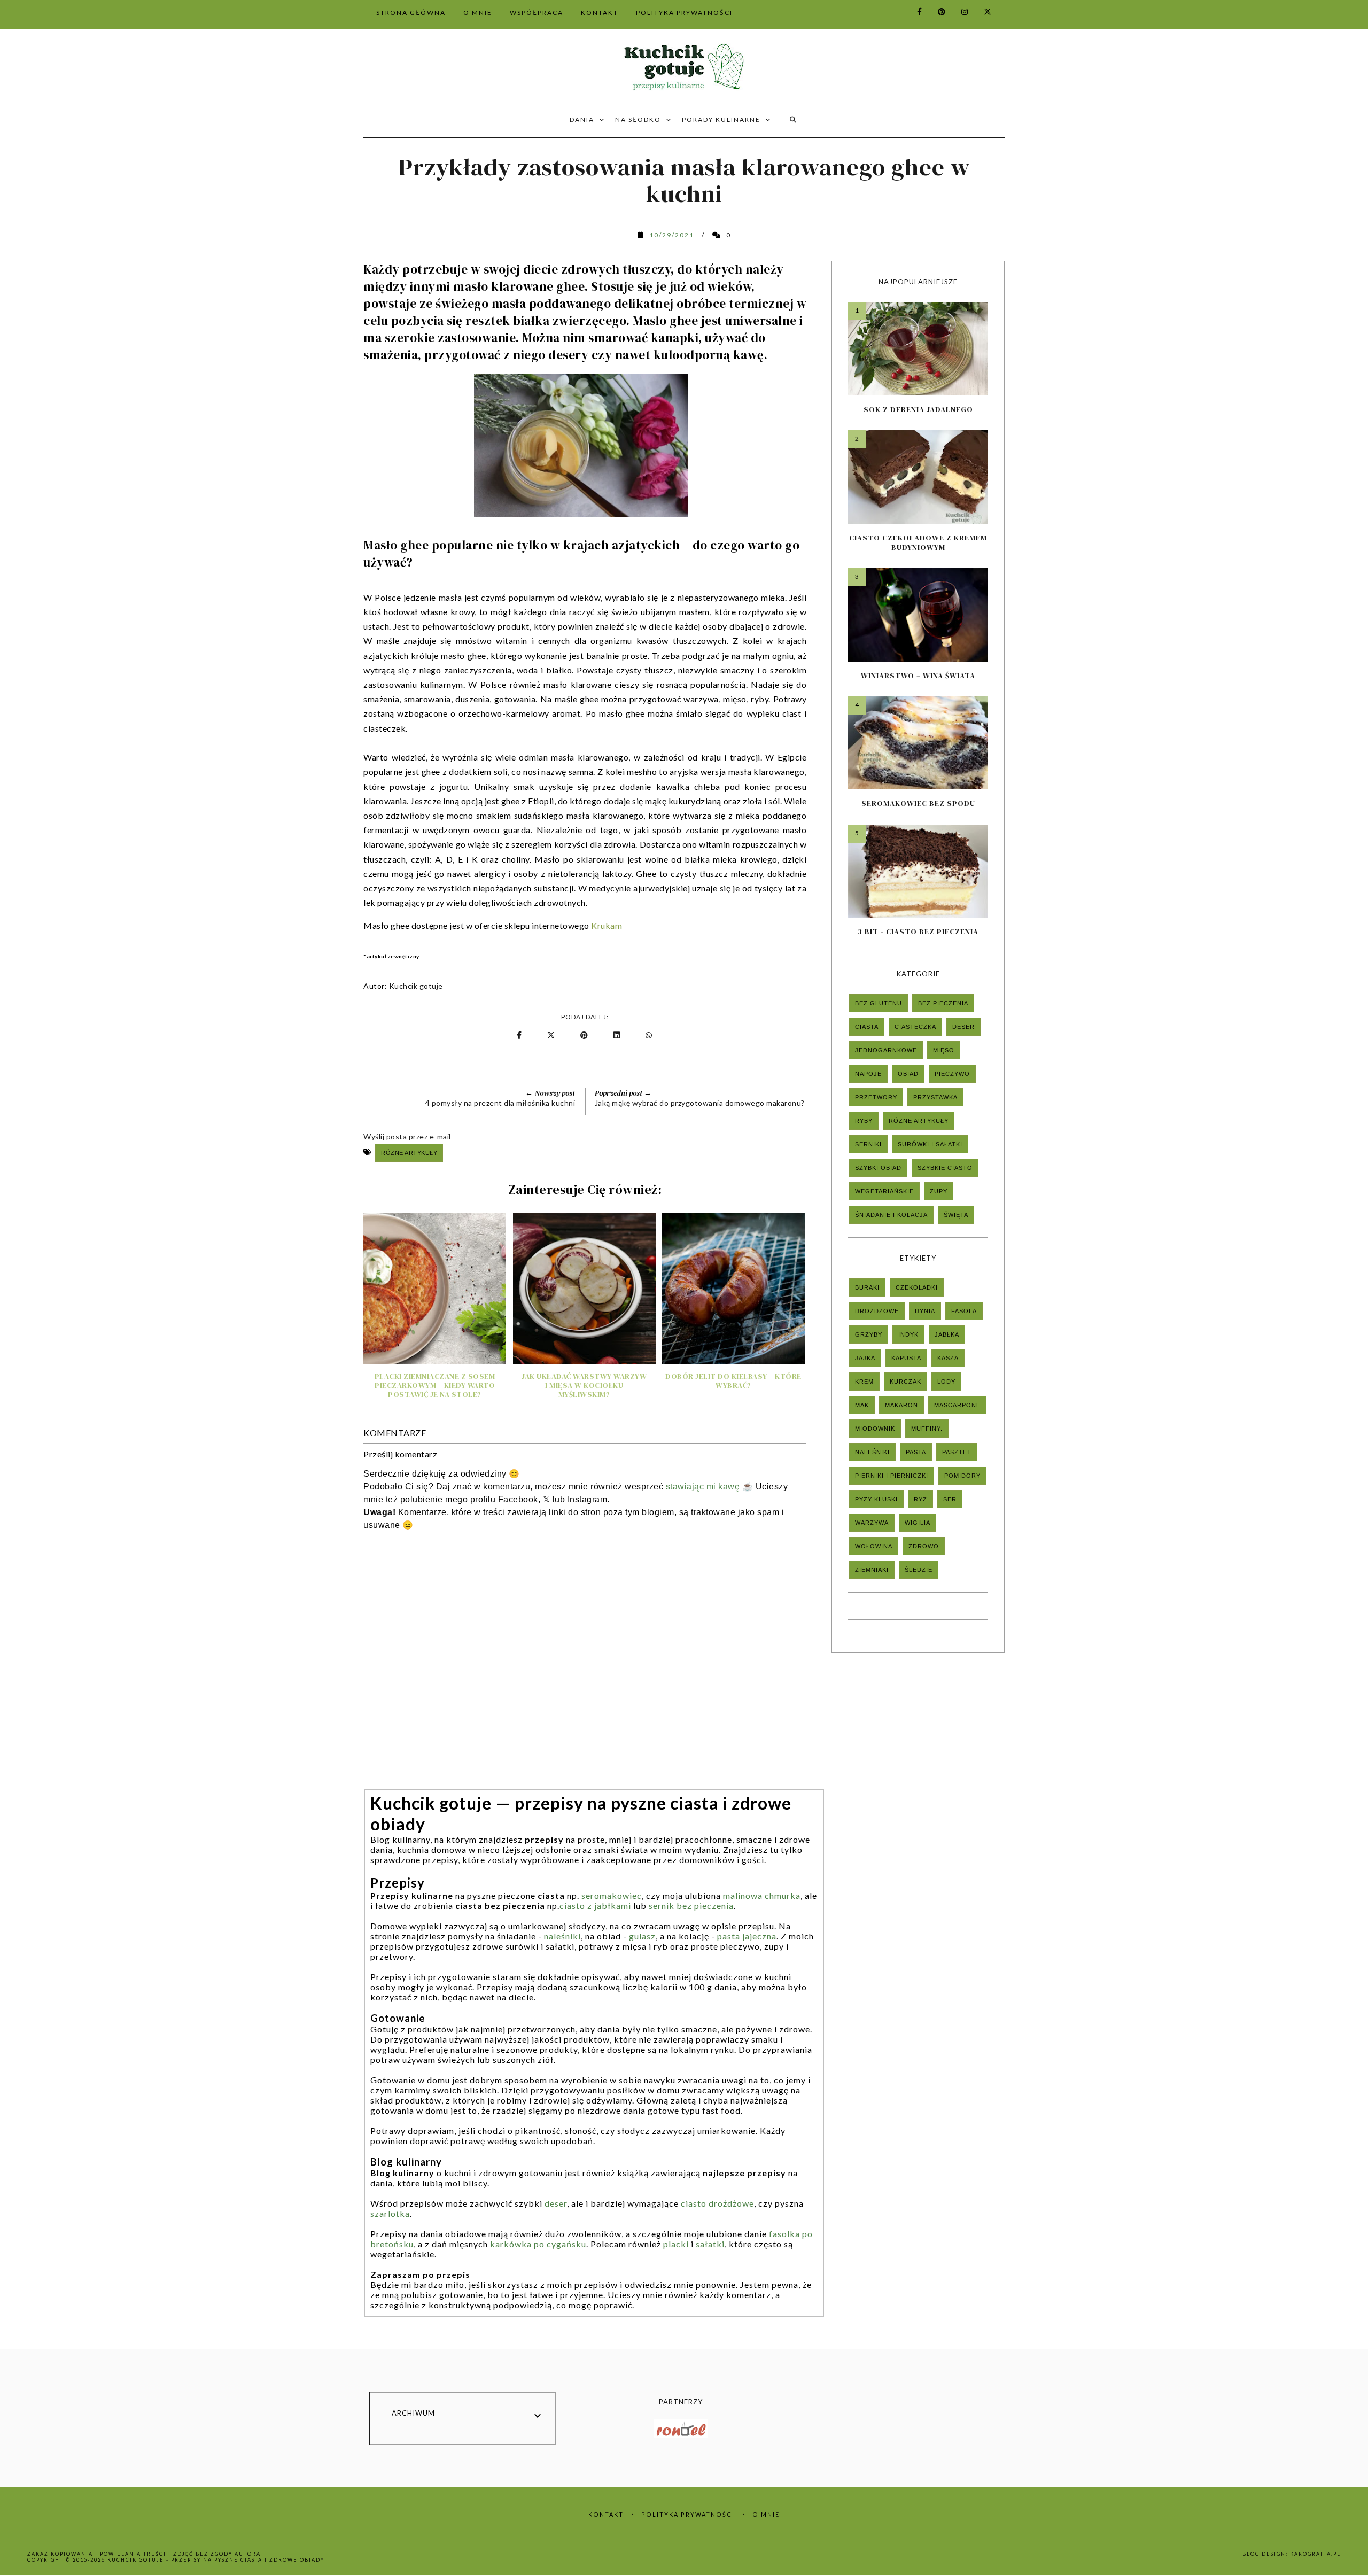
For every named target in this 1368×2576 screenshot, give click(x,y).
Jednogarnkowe (886, 1050)
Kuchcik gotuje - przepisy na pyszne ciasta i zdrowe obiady (216, 2560)
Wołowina (874, 1546)
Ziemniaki (872, 1570)
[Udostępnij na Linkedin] (619, 1035)
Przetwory (876, 1097)
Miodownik (875, 1429)
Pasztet (957, 1452)
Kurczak (905, 1382)
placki (676, 2244)
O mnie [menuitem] (478, 13)
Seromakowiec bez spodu (918, 803)
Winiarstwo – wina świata (918, 676)
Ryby (864, 1121)
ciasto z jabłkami (595, 1906)
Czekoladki (917, 1287)
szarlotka (390, 2213)
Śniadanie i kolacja (891, 1215)
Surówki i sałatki (930, 1144)
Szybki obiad (878, 1168)
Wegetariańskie (884, 1191)
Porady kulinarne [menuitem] (721, 119)
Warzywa (872, 1523)
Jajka (865, 1358)
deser (556, 2203)
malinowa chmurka (762, 1895)
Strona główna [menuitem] (411, 13)
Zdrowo (924, 1546)
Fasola (964, 1311)
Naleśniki (872, 1452)
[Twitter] (981, 11)
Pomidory (962, 1476)
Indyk (908, 1334)
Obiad (908, 1074)
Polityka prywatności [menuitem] (684, 13)
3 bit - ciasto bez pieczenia (918, 932)
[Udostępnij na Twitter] (552, 1035)
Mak (862, 1405)
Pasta (916, 1452)
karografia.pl (1315, 2554)
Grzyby (869, 1334)
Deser (963, 1027)
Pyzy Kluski (876, 1499)
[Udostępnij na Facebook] (520, 1035)
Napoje (868, 1074)
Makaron (901, 1405)
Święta (956, 1215)
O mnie (766, 2514)
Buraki (867, 1287)
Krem (864, 1382)
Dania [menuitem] (582, 119)
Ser (950, 1499)
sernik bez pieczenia (691, 1906)
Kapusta (906, 1358)
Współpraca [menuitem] (537, 13)
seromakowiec (612, 1895)
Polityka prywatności (688, 2514)
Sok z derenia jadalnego (918, 409)
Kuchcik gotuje (416, 986)
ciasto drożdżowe (717, 2203)
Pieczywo (952, 1074)
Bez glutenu (879, 1003)
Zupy (939, 1191)
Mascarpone (957, 1405)
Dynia (925, 1311)
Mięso (944, 1050)
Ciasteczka (915, 1027)
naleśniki (562, 1936)
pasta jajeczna (747, 1936)
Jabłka (947, 1334)
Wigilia (918, 1523)
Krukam (608, 925)
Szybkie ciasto (945, 1168)
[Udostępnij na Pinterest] (586, 1035)
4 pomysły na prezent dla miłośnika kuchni (500, 1103)
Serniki (868, 1144)
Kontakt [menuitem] (600, 13)
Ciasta (867, 1027)
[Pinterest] (935, 11)
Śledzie (919, 1570)
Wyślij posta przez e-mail (407, 1136)
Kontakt (606, 2514)
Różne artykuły (409, 1153)
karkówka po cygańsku (538, 2244)
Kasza (948, 1358)
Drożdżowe (877, 1311)
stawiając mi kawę (703, 1487)
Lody (946, 1382)
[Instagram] (958, 11)
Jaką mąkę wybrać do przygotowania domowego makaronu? (700, 1103)
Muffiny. (927, 1429)
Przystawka (935, 1097)
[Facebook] (913, 11)
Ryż (920, 1499)
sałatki (710, 2244)
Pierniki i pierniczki (892, 1476)
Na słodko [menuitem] (638, 119)
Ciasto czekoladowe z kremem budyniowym (918, 542)
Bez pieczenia (943, 1003)
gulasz (642, 1936)
